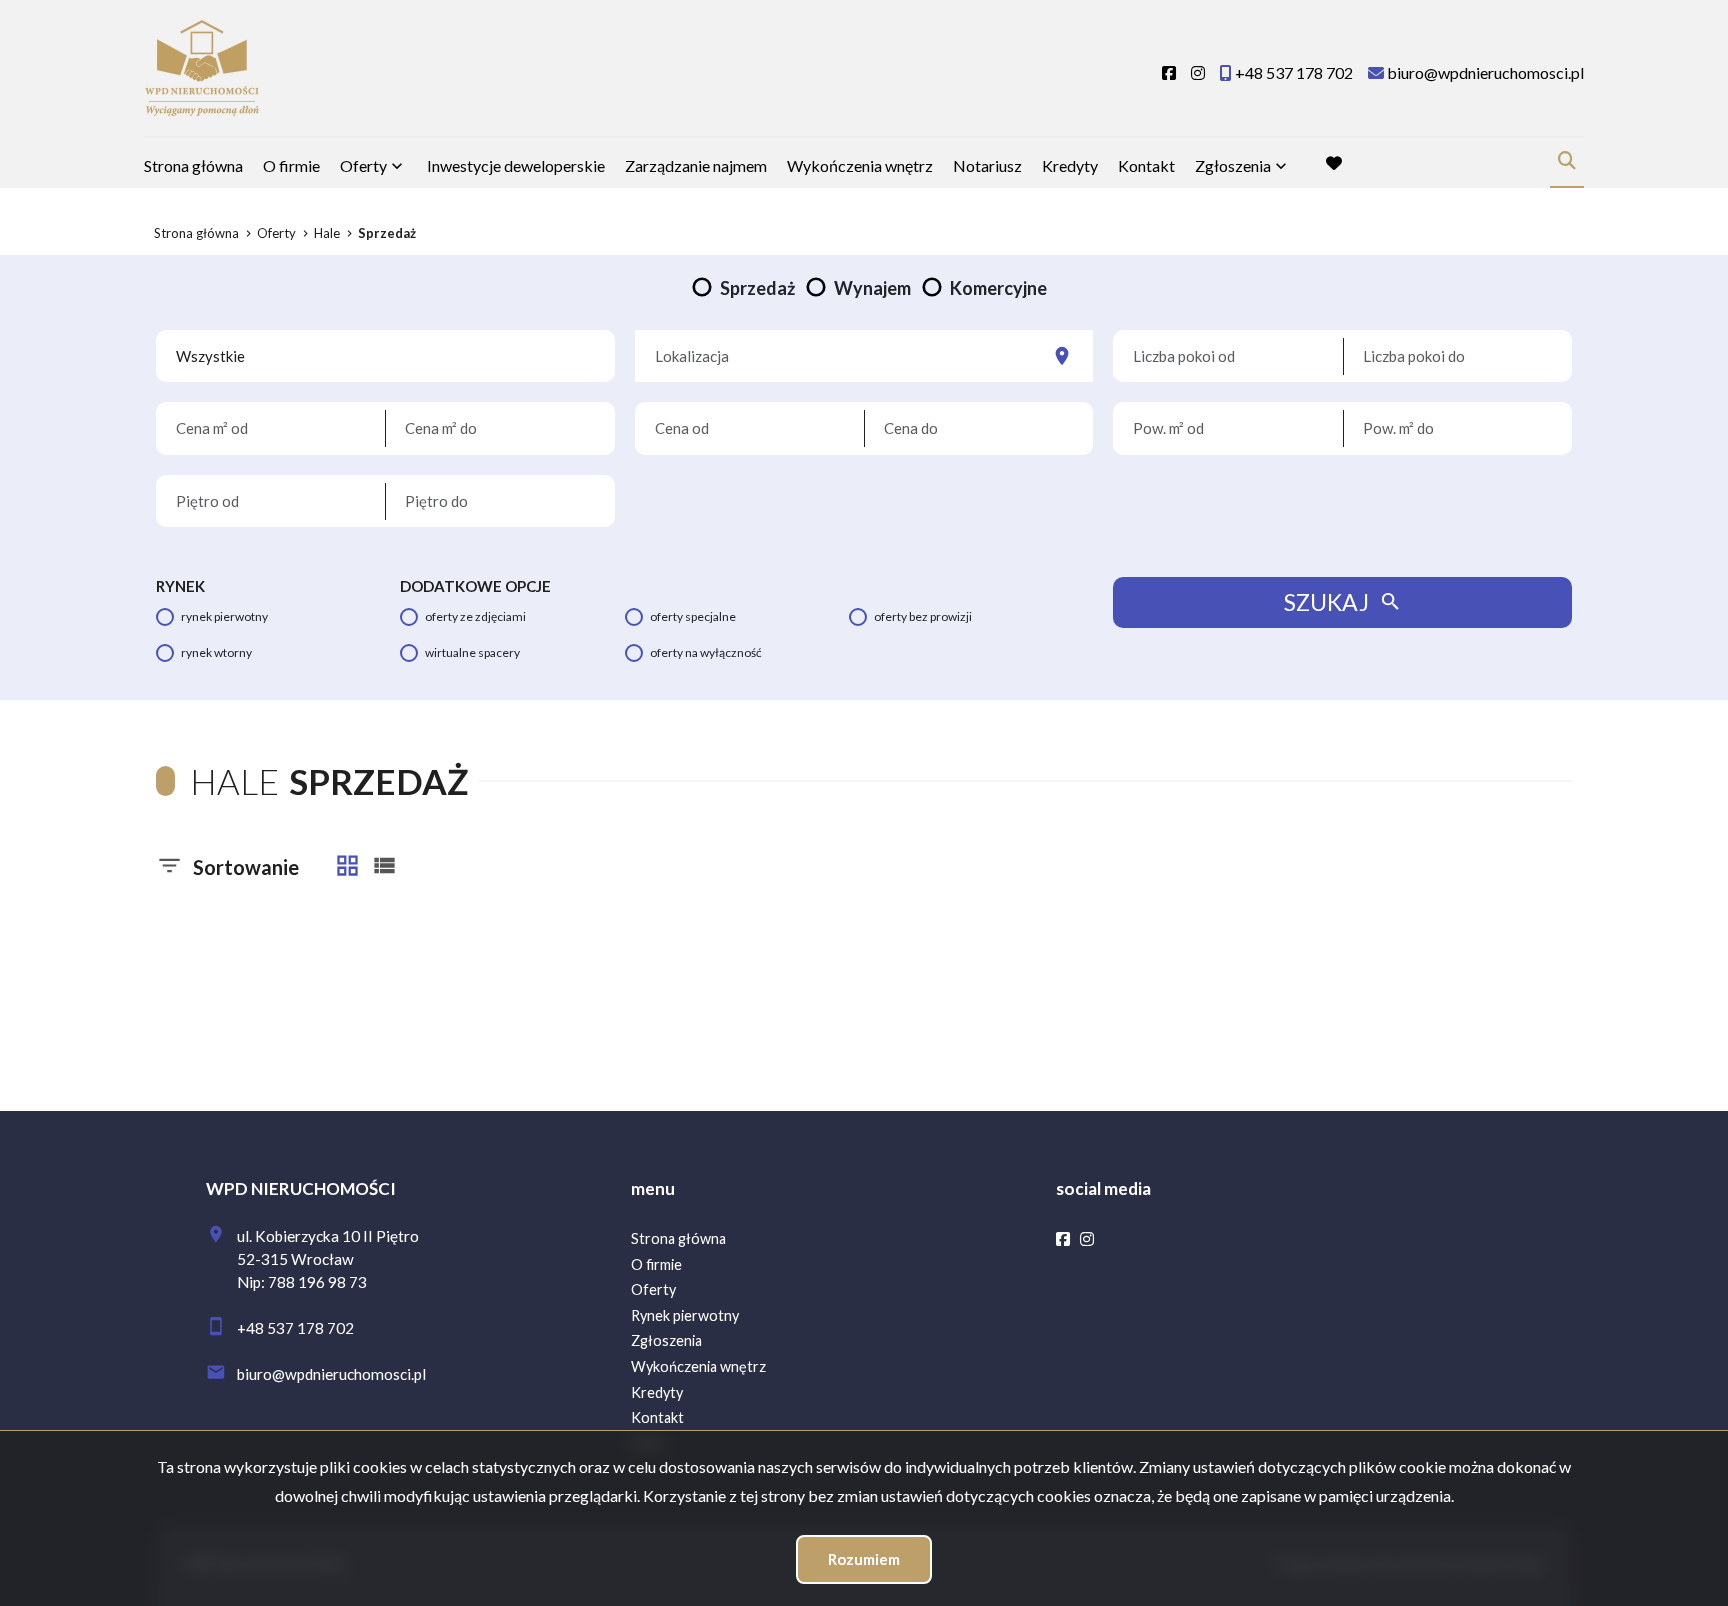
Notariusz (987, 165)
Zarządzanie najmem (696, 165)
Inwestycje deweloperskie (516, 165)
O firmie (291, 165)
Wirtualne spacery (472, 652)
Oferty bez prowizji (923, 616)
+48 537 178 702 (295, 1328)
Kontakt (1146, 165)
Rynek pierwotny (224, 616)
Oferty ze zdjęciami (475, 616)
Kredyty (1070, 165)
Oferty (363, 165)
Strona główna (193, 165)
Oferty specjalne (693, 616)
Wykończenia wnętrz (860, 165)
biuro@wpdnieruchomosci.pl (331, 1374)
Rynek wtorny (216, 652)
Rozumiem (864, 1559)
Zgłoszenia (666, 1340)
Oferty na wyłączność (706, 652)
